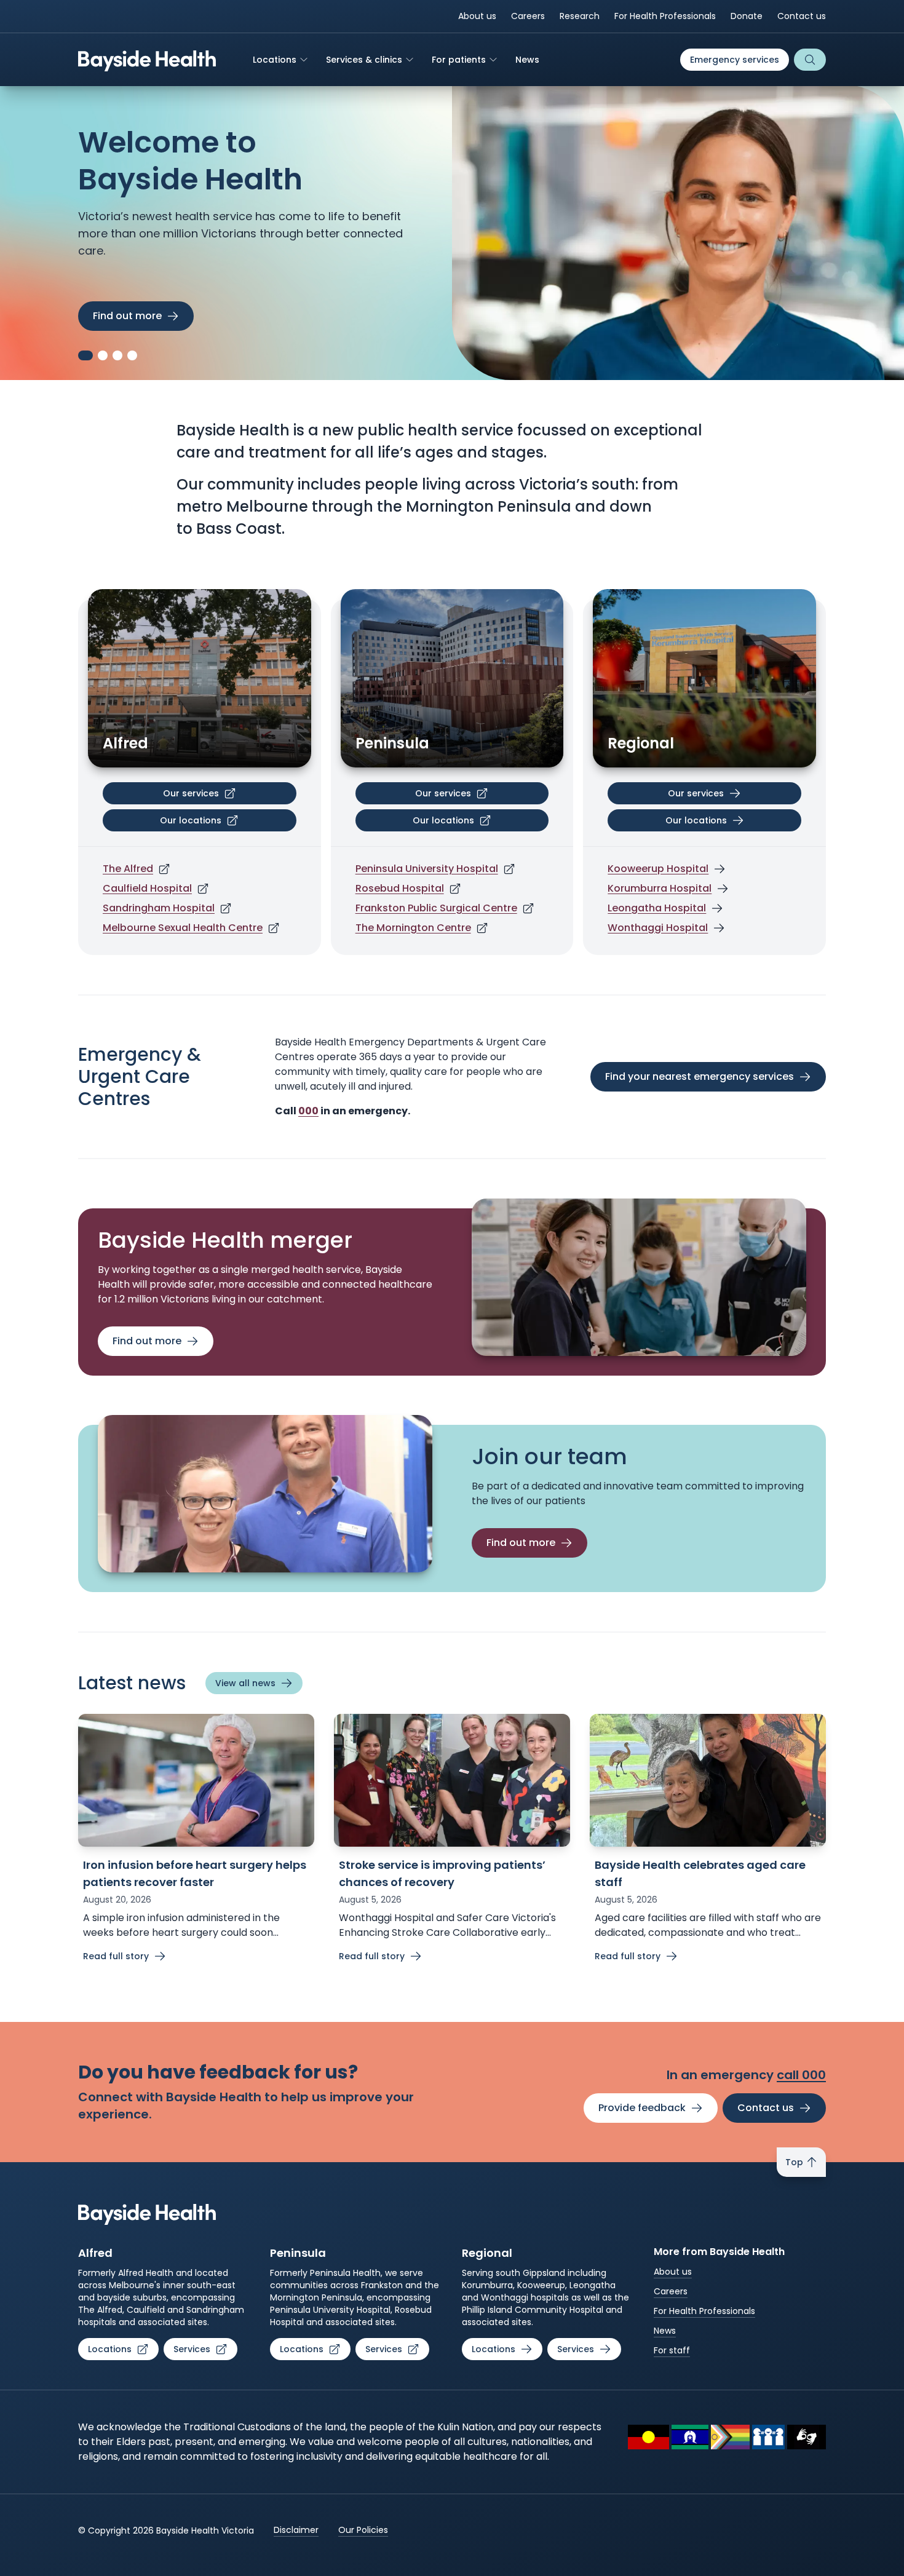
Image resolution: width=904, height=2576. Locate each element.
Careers (528, 16)
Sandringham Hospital (159, 908)
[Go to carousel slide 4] (132, 355)
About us (477, 16)
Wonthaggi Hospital (658, 928)
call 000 (801, 2075)
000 (308, 1111)
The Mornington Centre (413, 928)
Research (580, 16)
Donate (747, 16)
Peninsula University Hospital (427, 869)
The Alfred (128, 869)
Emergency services (735, 60)
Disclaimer (296, 2530)
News (665, 2331)
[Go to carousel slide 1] (83, 355)
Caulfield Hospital (147, 888)
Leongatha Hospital (657, 908)
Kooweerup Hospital (658, 869)
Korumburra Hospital (660, 888)
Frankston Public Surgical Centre (436, 908)
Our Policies (363, 2530)
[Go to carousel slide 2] (100, 355)
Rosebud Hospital (400, 888)
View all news (245, 1683)
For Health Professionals (665, 16)
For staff (672, 2350)
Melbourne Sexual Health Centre (183, 928)
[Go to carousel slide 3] (117, 355)
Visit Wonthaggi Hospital (155, 316)
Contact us (802, 16)
